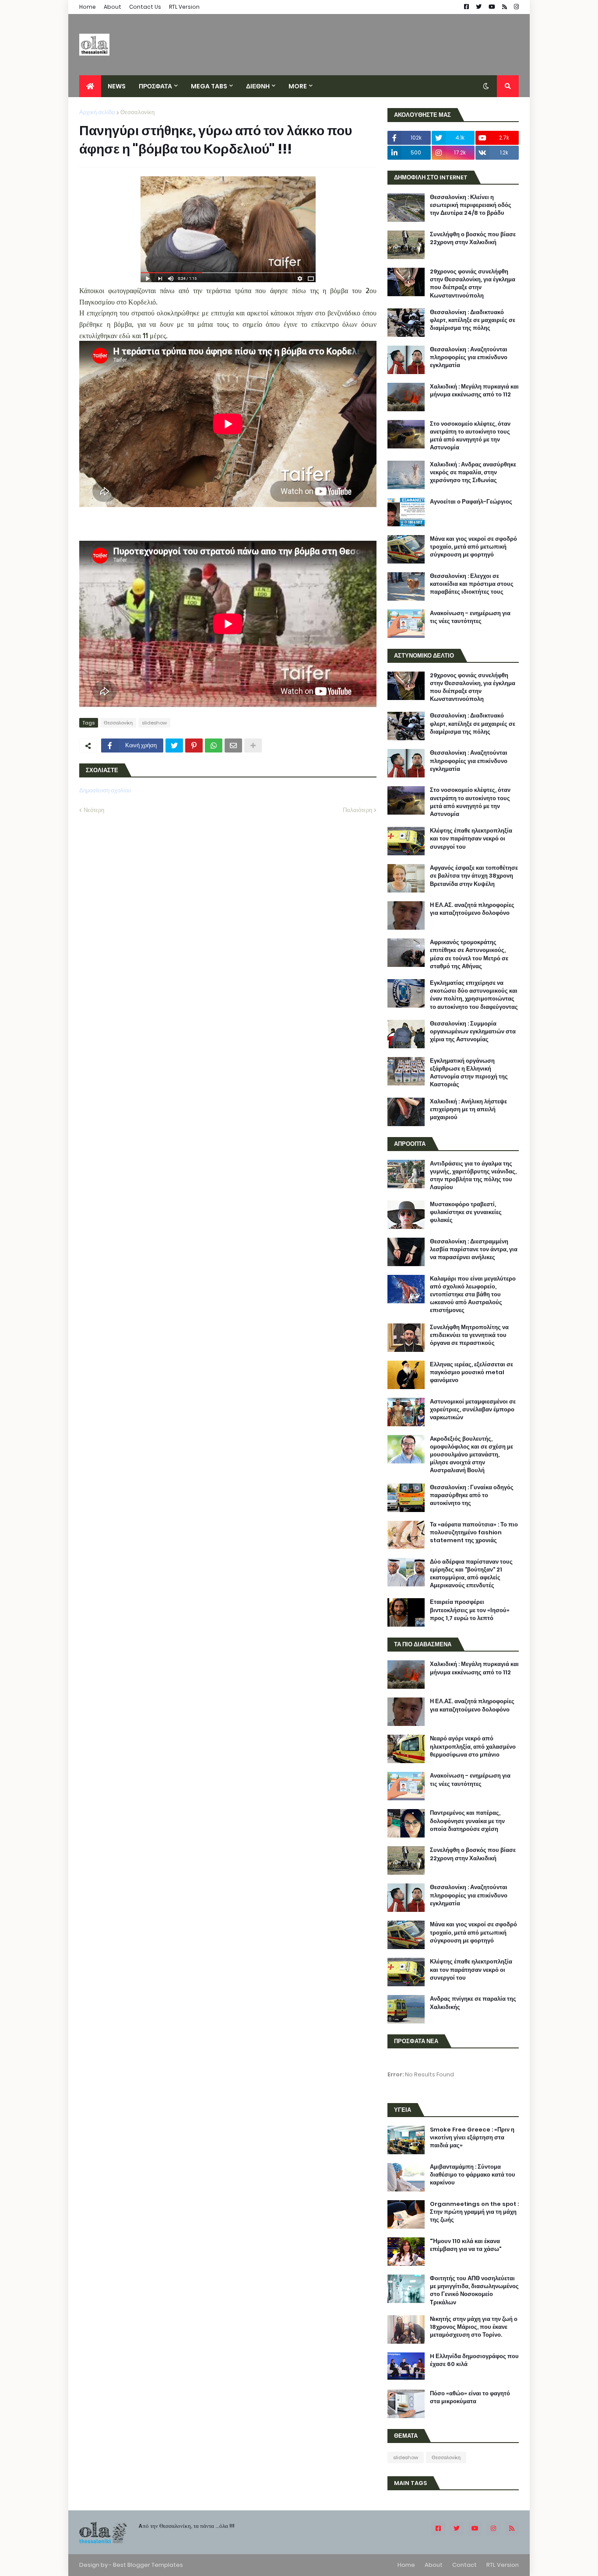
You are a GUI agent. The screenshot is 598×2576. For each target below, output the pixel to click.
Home (88, 7)
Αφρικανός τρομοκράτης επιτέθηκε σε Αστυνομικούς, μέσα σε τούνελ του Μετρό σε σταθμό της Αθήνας (469, 954)
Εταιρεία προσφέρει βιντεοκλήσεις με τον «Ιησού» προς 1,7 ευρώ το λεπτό (470, 1610)
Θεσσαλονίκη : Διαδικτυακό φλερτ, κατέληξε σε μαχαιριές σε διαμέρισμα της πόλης (473, 320)
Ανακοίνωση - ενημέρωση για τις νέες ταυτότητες (470, 617)
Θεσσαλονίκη (137, 112)
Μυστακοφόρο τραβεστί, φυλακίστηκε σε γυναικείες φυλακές (466, 1212)
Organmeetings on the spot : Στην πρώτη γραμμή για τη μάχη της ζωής (474, 2212)
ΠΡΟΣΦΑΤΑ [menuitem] (155, 86)
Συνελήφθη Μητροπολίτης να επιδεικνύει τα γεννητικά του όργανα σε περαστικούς (469, 1335)
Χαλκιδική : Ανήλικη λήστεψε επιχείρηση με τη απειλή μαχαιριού (468, 1109)
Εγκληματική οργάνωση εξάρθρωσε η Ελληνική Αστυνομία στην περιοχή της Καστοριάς (469, 1073)
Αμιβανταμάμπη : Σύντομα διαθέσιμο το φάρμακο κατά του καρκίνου (473, 2175)
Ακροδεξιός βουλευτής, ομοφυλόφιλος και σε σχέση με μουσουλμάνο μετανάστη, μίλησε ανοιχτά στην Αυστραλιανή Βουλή (471, 1455)
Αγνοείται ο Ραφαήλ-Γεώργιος (471, 502)
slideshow (154, 723)
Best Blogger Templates (148, 2565)
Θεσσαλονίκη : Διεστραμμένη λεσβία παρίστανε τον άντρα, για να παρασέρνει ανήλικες (474, 1249)
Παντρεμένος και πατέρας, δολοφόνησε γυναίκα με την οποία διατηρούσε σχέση (467, 1821)
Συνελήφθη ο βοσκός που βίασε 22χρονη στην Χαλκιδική (473, 238)
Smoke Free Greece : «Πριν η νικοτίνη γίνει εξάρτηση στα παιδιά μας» (472, 2138)
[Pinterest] (194, 745)
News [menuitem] (117, 86)
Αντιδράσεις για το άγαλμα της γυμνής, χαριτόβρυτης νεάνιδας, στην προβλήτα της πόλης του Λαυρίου (473, 1176)
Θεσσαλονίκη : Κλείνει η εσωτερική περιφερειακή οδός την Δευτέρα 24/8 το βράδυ (471, 205)
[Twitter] (174, 745)
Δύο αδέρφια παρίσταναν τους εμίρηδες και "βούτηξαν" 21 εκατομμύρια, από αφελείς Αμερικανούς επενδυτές (471, 1574)
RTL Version (184, 7)
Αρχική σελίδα (97, 112)
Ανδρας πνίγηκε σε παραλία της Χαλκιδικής (473, 2003)
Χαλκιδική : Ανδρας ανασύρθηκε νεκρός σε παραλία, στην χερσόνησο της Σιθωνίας (473, 472)
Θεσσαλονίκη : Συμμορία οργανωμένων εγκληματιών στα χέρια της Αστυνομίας (473, 1032)
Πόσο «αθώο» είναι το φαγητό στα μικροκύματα (470, 2397)
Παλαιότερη (357, 810)
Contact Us (145, 7)
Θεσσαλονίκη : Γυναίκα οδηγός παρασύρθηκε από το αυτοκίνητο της (472, 1495)
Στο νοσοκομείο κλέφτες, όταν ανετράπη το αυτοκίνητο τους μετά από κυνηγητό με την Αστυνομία (470, 436)
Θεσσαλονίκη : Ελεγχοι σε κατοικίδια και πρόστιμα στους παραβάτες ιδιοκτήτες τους (472, 584)
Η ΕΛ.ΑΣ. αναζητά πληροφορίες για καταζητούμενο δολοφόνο (472, 909)
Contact (464, 2565)
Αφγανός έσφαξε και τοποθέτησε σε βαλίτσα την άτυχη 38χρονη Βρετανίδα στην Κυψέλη (474, 876)
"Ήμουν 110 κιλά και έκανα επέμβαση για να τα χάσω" (466, 2245)
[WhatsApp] (214, 745)
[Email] (233, 745)
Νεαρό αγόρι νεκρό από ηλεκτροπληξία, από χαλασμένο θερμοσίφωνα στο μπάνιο (473, 1746)
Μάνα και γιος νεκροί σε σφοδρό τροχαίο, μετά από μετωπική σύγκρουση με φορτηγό (473, 547)
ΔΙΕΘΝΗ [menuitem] (258, 86)
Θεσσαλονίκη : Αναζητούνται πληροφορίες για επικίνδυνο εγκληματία (469, 357)
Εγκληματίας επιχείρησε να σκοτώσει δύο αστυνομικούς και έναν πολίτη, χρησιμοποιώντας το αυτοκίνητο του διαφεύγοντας (474, 995)
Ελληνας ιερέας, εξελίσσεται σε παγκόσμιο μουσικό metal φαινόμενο (471, 1372)
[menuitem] (90, 86)
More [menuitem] (298, 86)
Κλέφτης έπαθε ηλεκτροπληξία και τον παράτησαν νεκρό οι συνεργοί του (471, 839)
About (113, 7)
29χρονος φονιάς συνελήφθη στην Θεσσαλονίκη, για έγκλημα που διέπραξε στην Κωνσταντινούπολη (473, 284)
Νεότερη (94, 810)
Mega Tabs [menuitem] (209, 86)
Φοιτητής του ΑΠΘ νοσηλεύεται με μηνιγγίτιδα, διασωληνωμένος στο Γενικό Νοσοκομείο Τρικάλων (474, 2291)
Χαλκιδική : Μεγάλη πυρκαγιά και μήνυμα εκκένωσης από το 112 (474, 391)
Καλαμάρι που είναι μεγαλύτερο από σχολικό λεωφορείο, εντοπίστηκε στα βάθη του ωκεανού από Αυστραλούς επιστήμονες (473, 1295)
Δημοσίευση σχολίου (105, 790)
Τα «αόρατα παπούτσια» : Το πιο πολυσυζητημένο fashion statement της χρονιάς (474, 1533)
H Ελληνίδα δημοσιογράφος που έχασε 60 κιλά (474, 2360)
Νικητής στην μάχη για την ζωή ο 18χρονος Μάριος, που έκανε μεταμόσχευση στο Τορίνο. (474, 2327)
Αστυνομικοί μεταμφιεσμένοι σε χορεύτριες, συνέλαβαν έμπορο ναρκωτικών (473, 1410)
